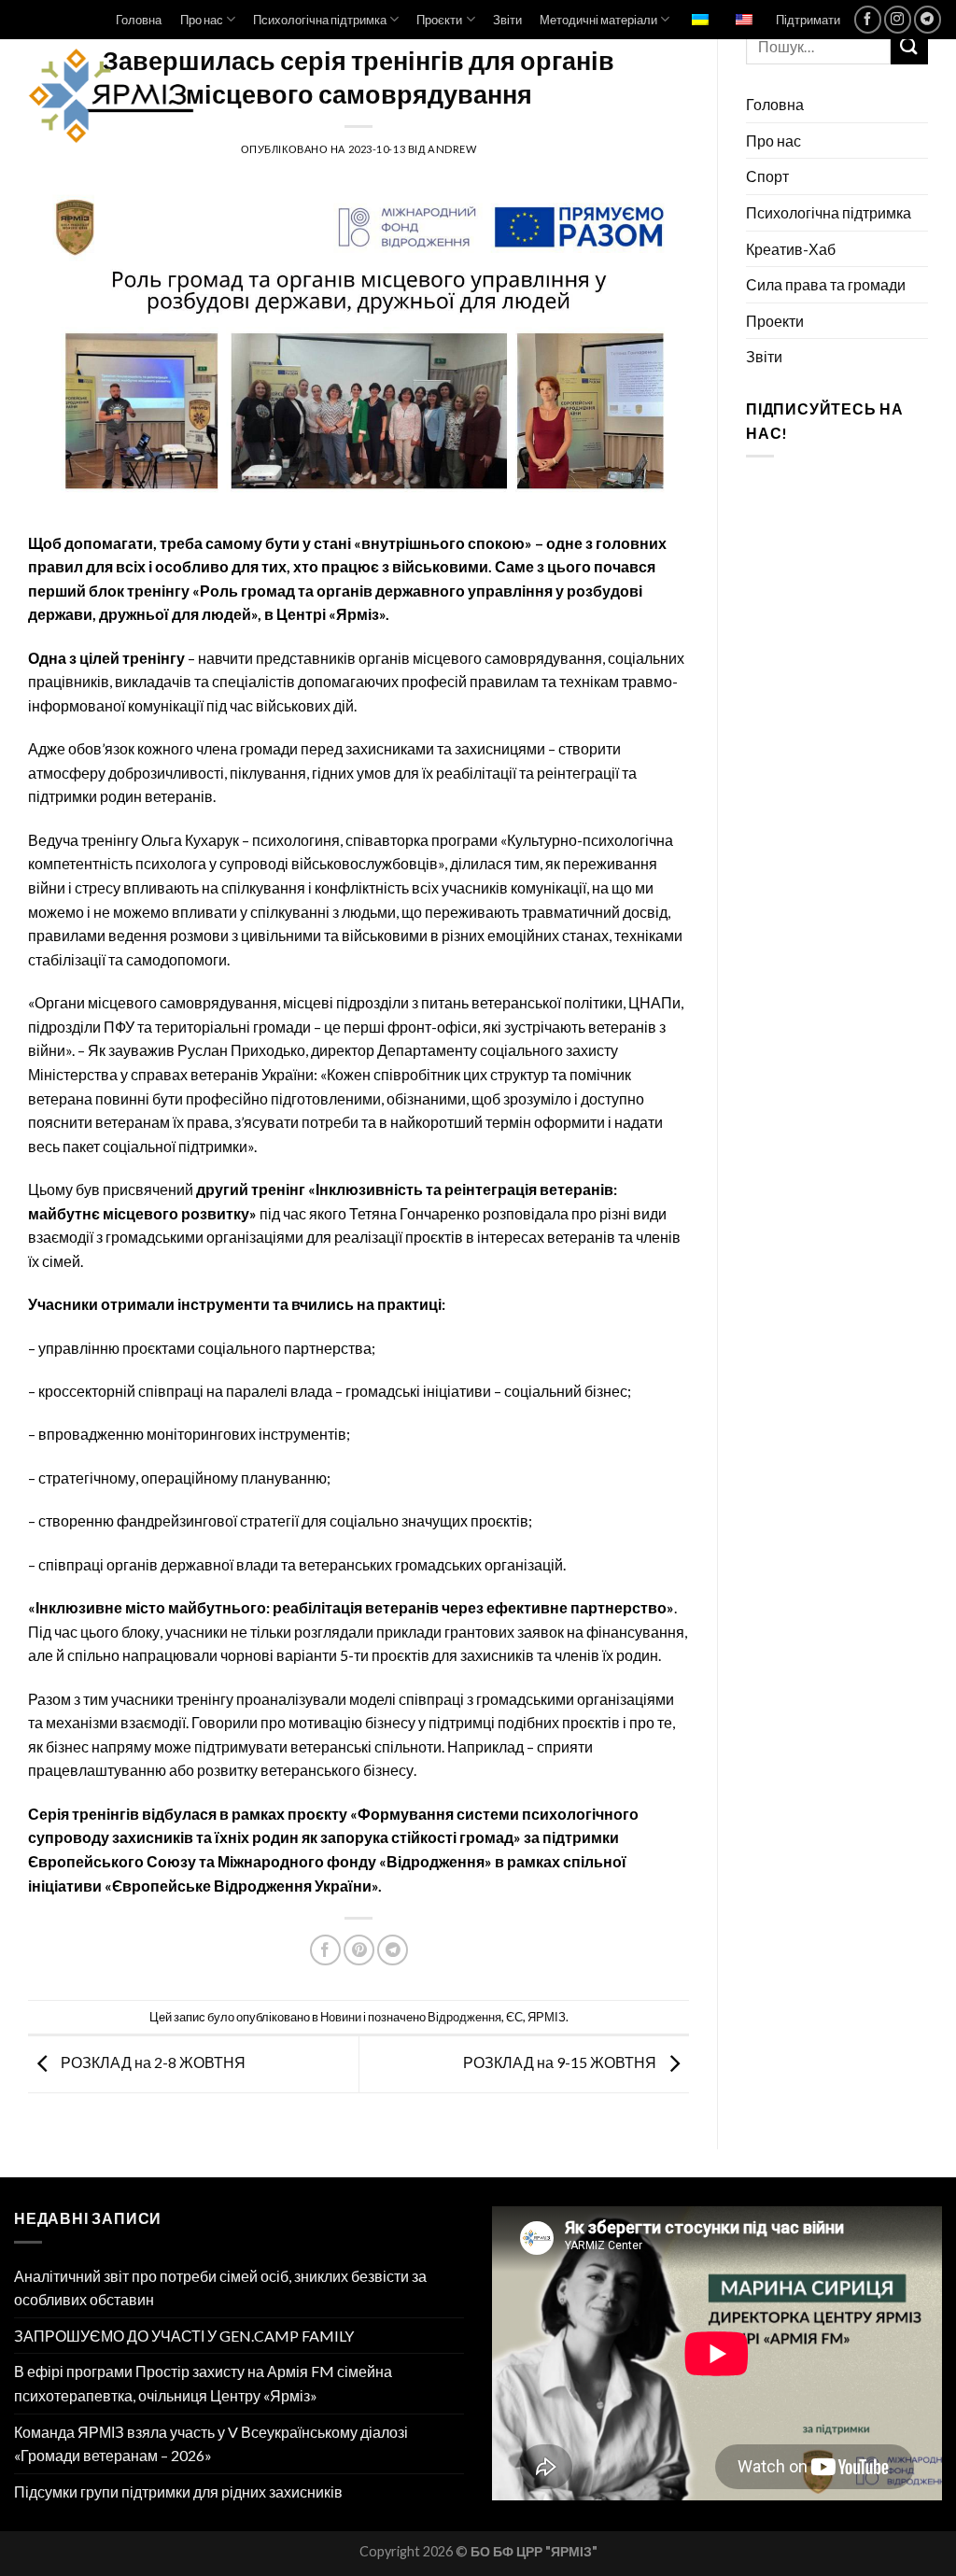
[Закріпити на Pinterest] (359, 1950)
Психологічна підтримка (320, 20)
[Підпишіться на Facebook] (868, 19)
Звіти (507, 20)
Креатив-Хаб (791, 249)
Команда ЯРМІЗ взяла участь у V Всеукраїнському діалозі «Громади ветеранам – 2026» (211, 2444)
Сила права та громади (826, 284)
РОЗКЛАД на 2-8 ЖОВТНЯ (152, 2062)
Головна (139, 20)
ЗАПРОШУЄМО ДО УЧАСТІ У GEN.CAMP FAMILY (184, 2336)
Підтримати (808, 20)
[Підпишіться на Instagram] (898, 19)
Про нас (202, 20)
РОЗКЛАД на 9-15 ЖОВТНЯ (561, 2062)
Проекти (775, 321)
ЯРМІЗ (547, 2017)
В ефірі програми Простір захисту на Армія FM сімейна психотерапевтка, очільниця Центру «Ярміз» (203, 2383)
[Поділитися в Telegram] (393, 1950)
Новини (341, 2017)
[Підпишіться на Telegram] (928, 19)
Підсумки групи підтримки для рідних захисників (178, 2492)
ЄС (514, 2017)
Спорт (767, 176)
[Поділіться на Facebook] (325, 1950)
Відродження (464, 2017)
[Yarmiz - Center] (181, 96)
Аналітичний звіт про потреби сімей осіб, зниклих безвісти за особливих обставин (220, 2288)
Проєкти (439, 20)
